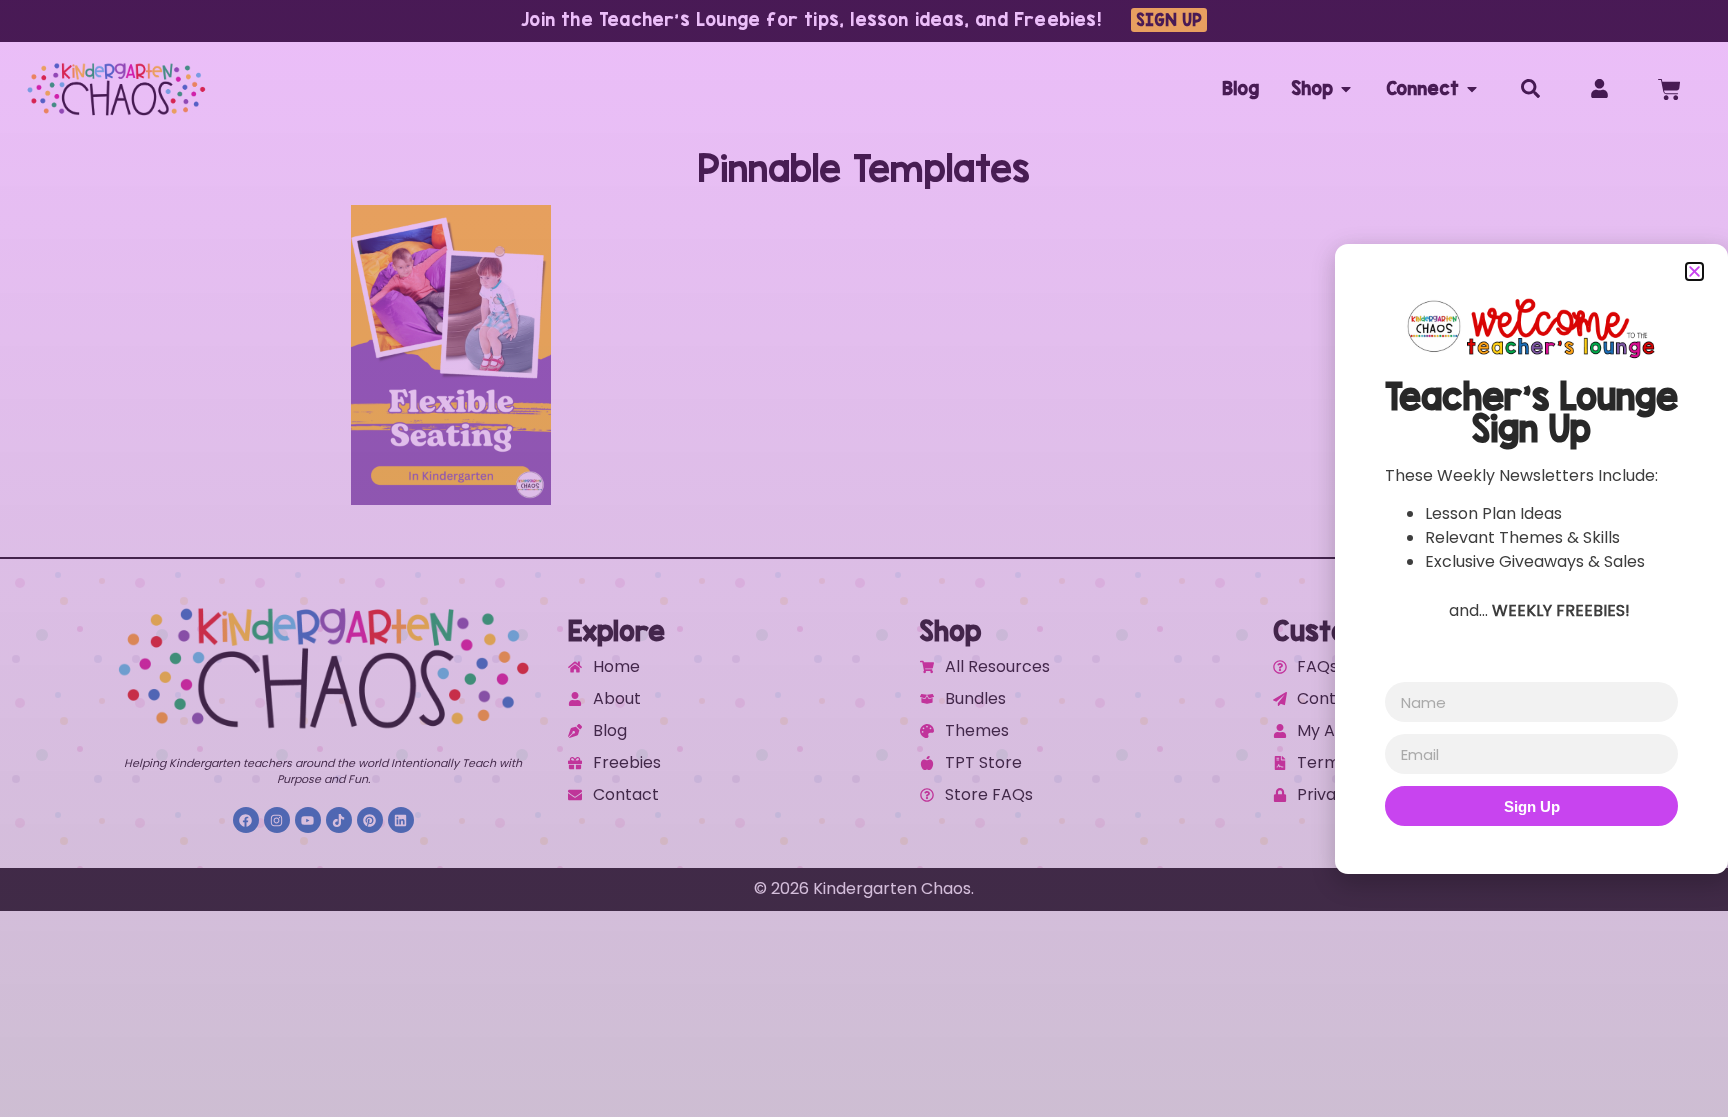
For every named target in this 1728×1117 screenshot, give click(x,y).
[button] (1694, 271)
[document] (864, 558)
